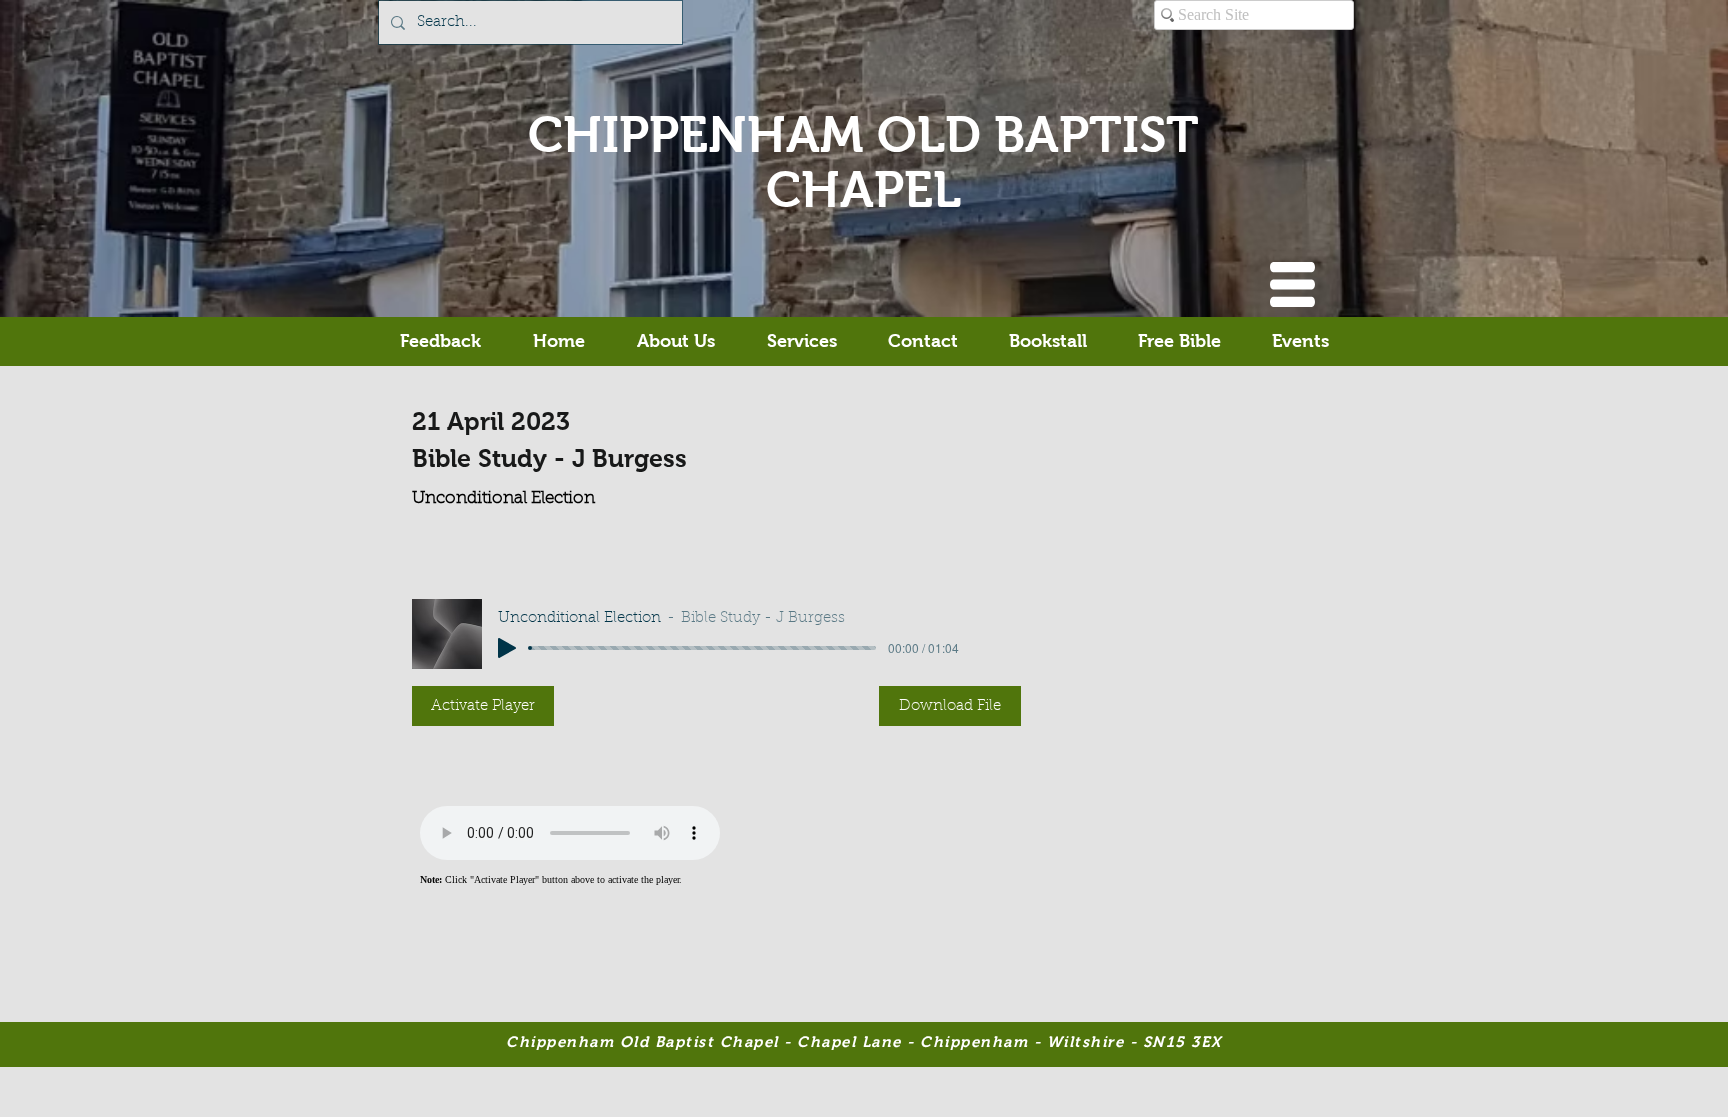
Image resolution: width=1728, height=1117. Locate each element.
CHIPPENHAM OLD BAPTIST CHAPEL (863, 162)
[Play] (507, 648)
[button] (1292, 284)
